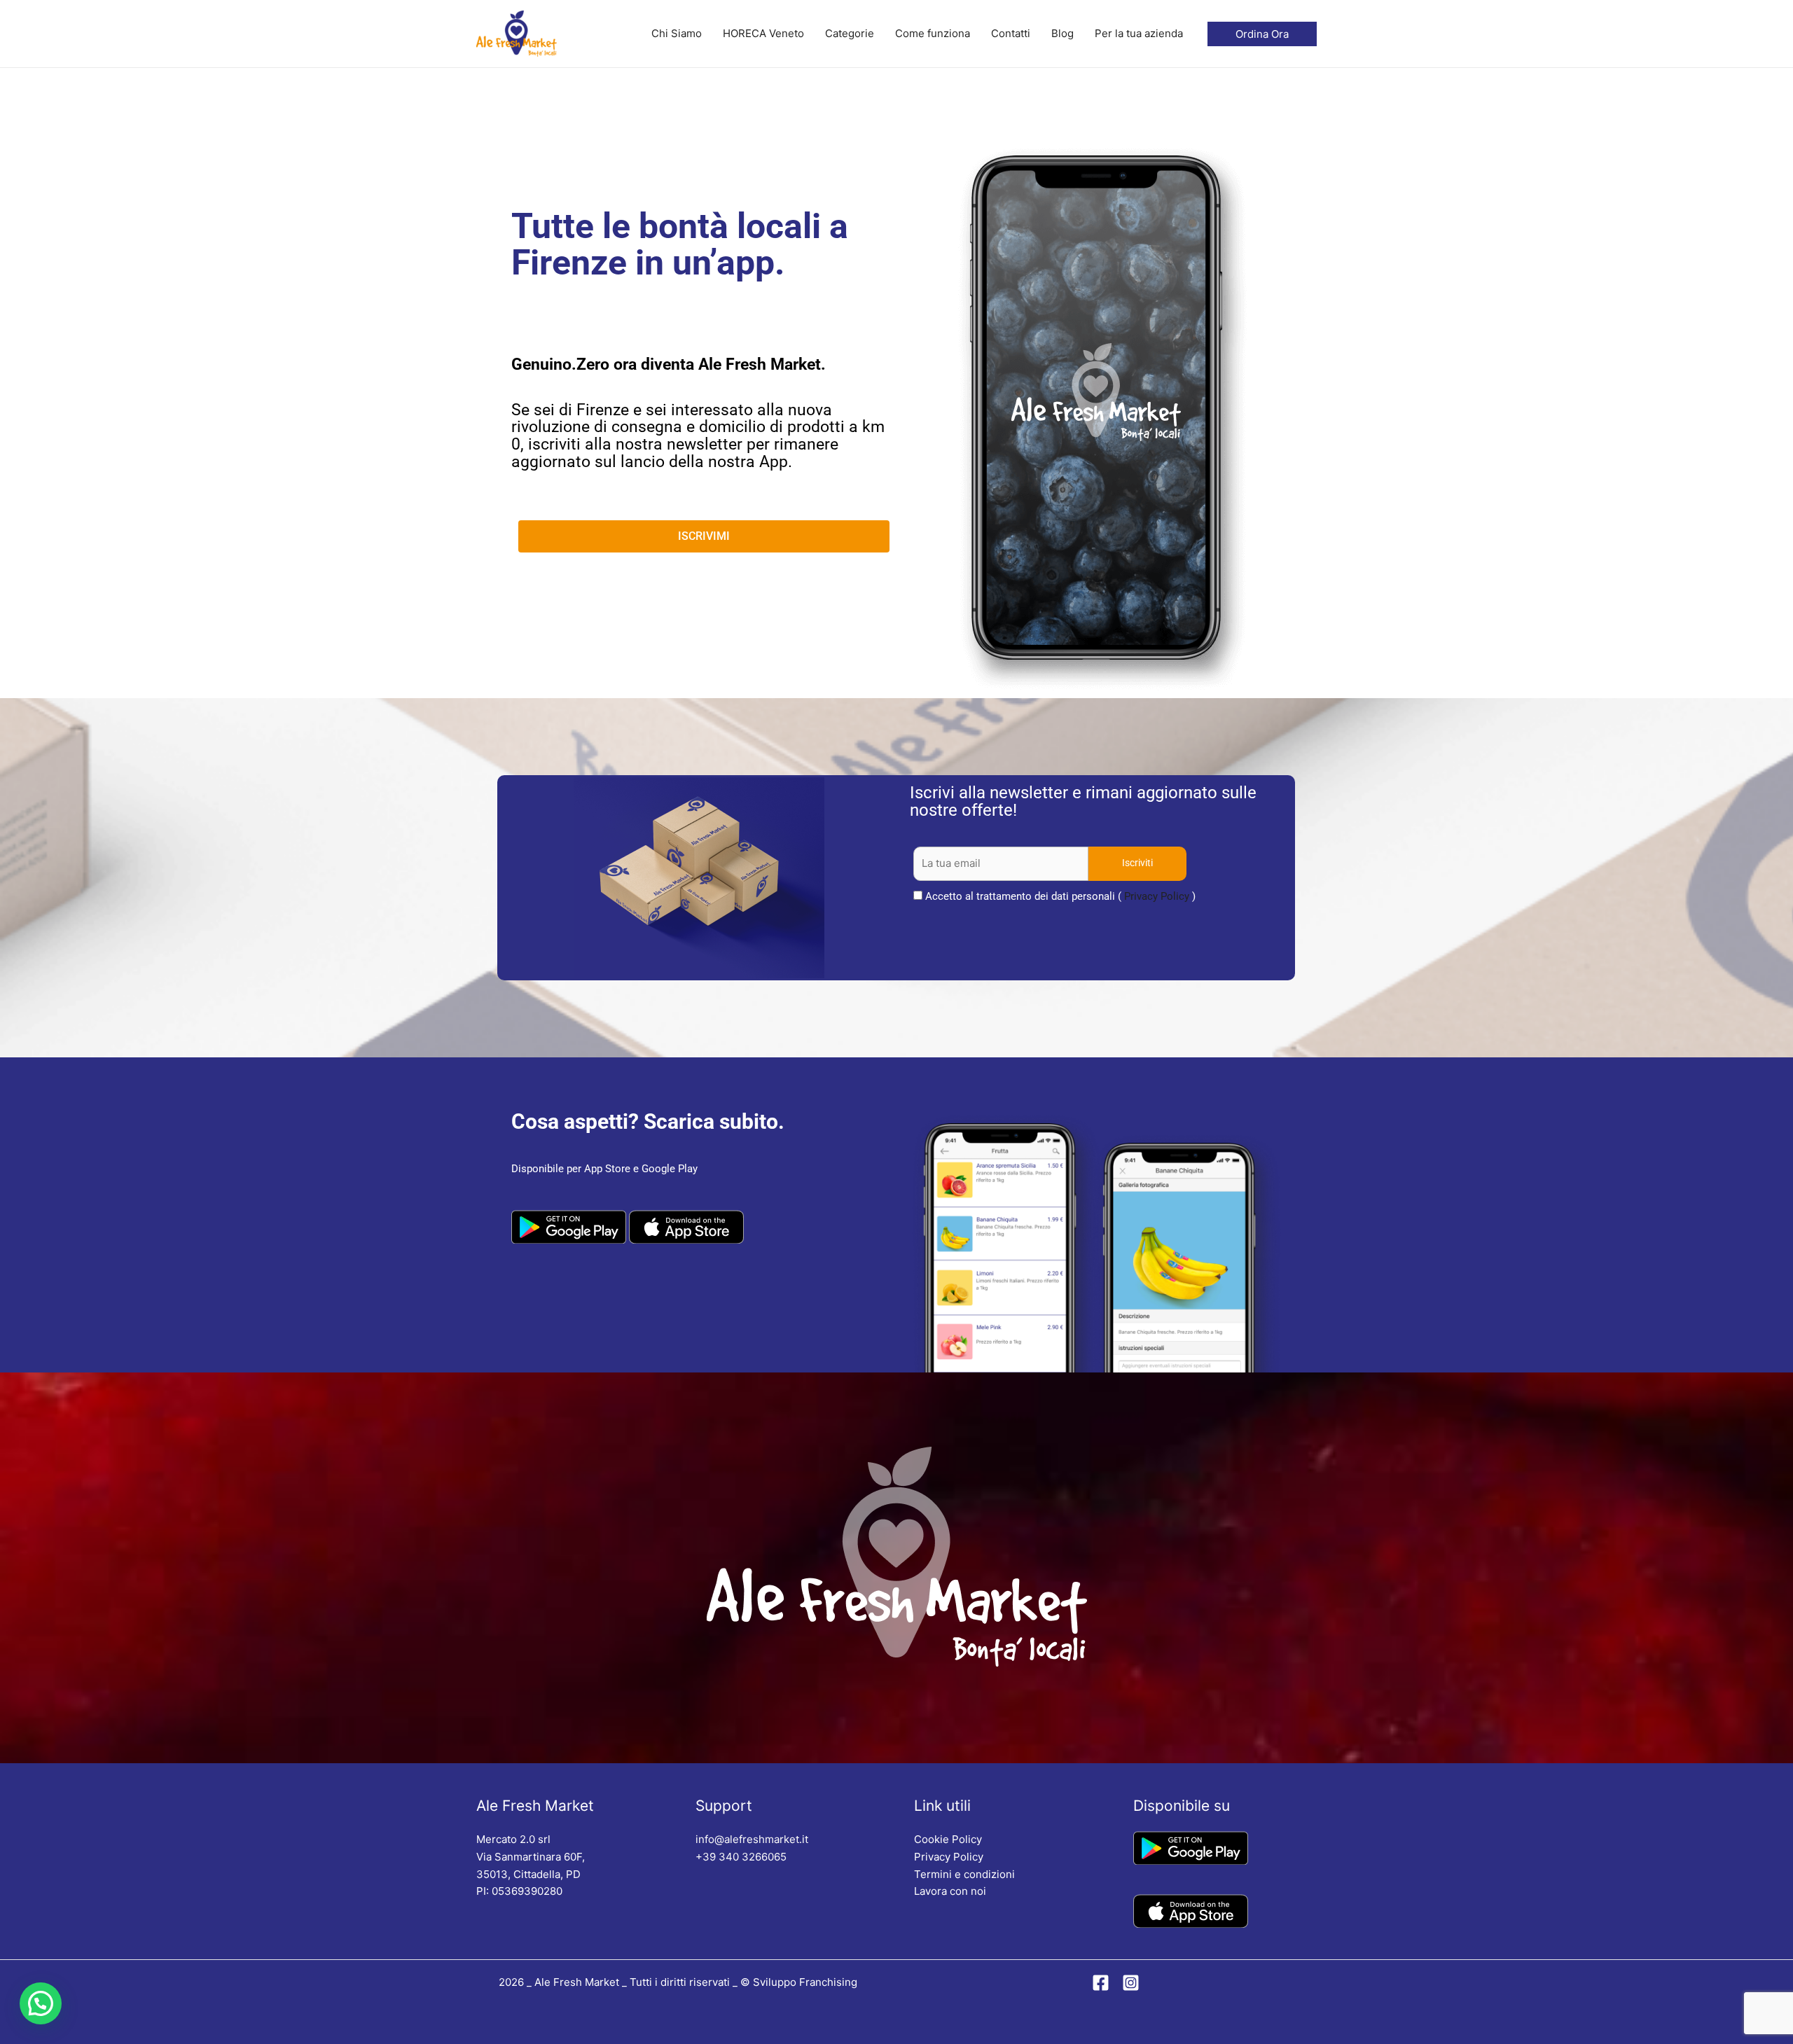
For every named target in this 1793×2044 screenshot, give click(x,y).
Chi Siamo (677, 33)
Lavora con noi (950, 1891)
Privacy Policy (1157, 896)
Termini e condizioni (964, 1874)
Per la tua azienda (1139, 33)
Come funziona (933, 33)
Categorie (850, 33)
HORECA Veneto (763, 33)
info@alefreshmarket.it (752, 1839)
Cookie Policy (948, 1839)
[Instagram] (1131, 1983)
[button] (41, 2003)
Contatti (1011, 33)
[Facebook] (1101, 1983)
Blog (1062, 33)
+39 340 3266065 (741, 1857)
